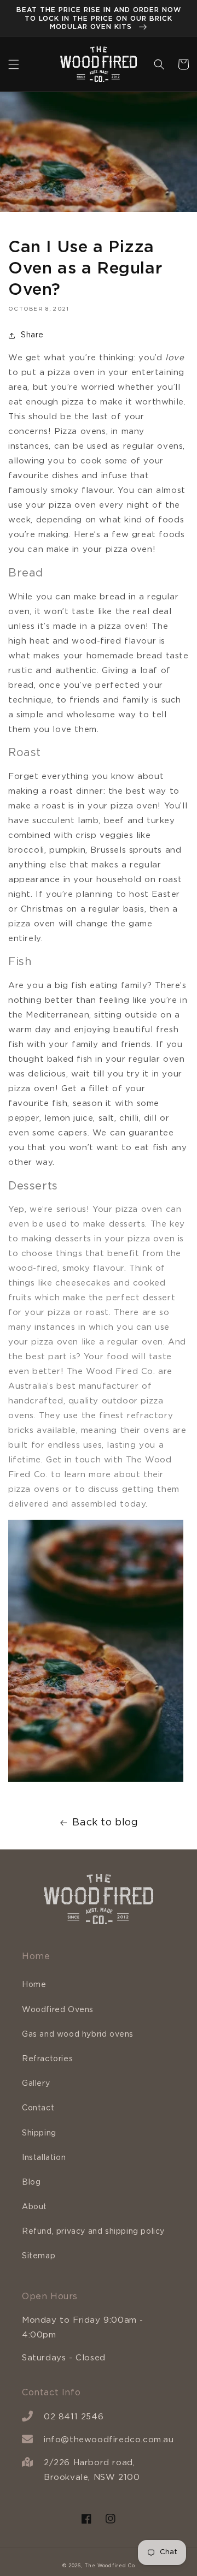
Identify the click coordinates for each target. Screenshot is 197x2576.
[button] (14, 64)
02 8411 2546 (74, 2417)
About (34, 2207)
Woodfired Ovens (58, 2010)
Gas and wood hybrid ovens (78, 2034)
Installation (44, 2158)
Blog (31, 2182)
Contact (38, 2108)
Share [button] (32, 335)
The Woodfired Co (110, 2566)
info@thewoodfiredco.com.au (109, 2440)
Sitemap (39, 2256)
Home (34, 1985)
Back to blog (105, 1823)
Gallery (36, 2084)
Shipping (39, 2133)
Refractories (47, 2059)
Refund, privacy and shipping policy (93, 2232)
